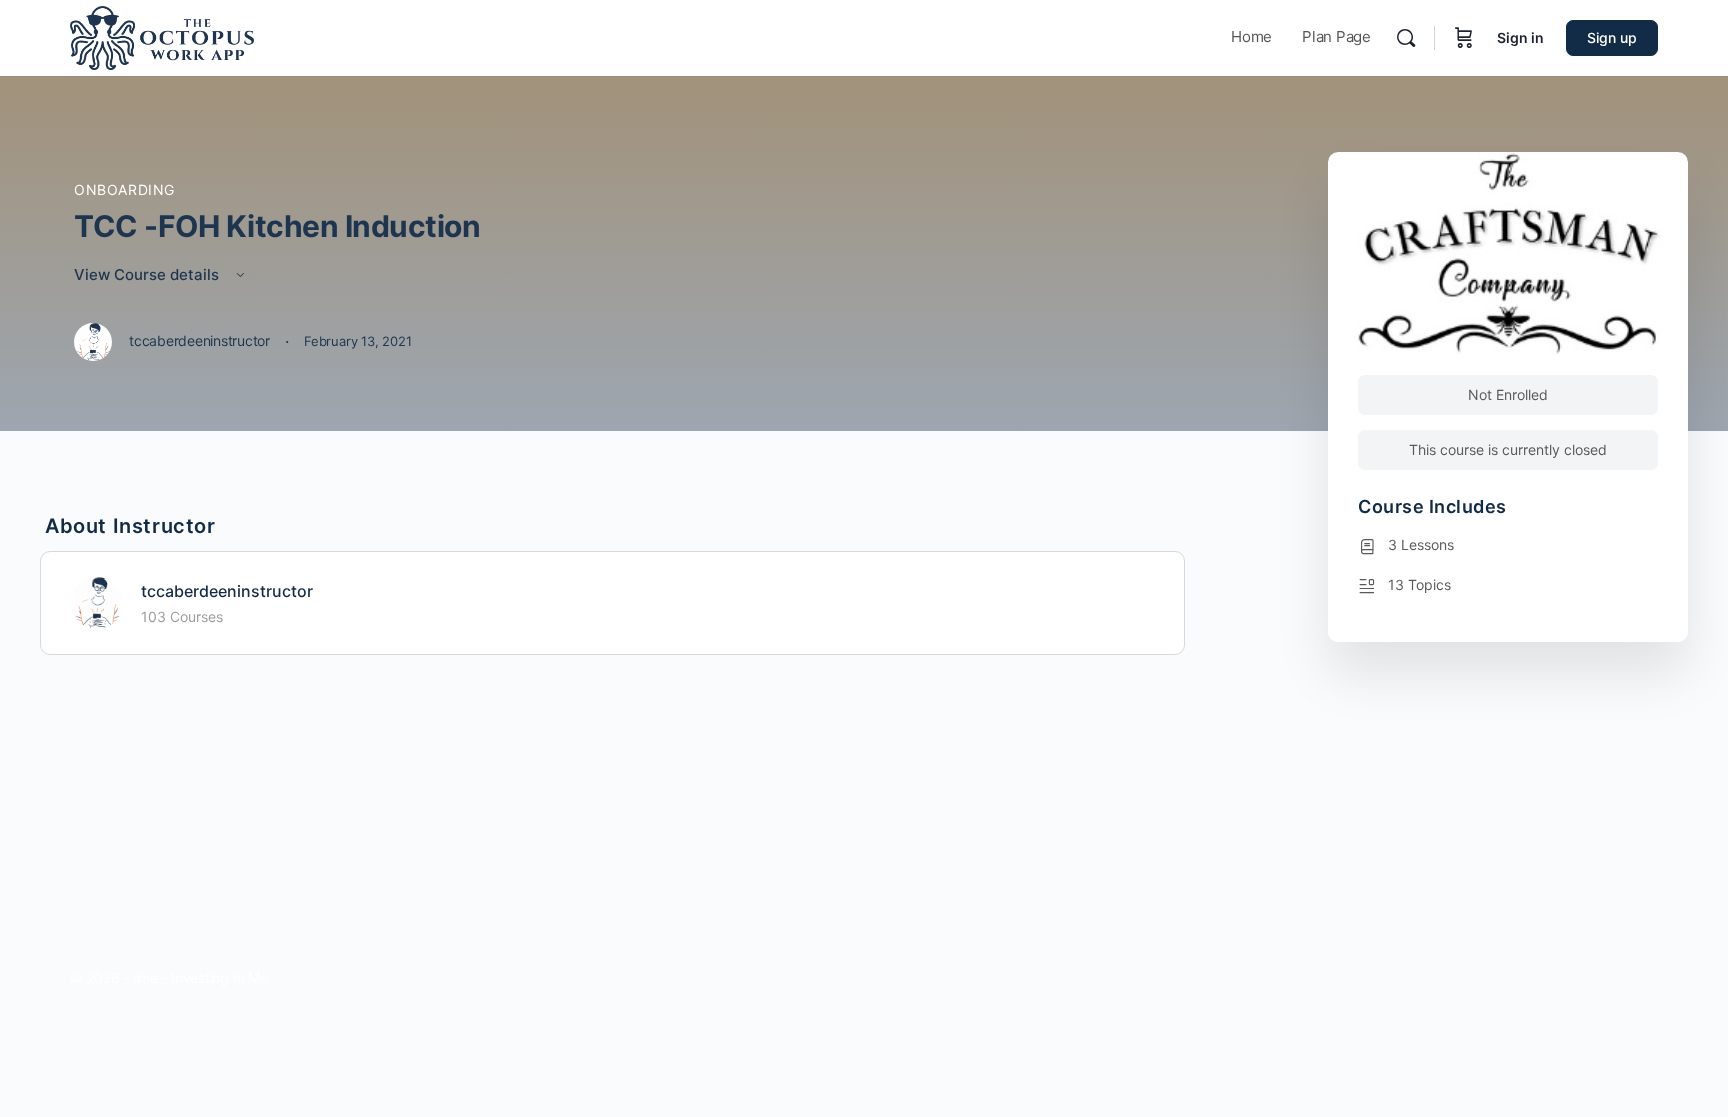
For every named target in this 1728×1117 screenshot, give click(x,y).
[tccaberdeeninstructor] (97, 601)
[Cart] (1464, 38)
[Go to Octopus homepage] (162, 36)
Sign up (1612, 37)
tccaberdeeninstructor (227, 591)
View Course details (148, 274)
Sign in (1520, 37)
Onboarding (124, 189)
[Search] (1406, 38)
